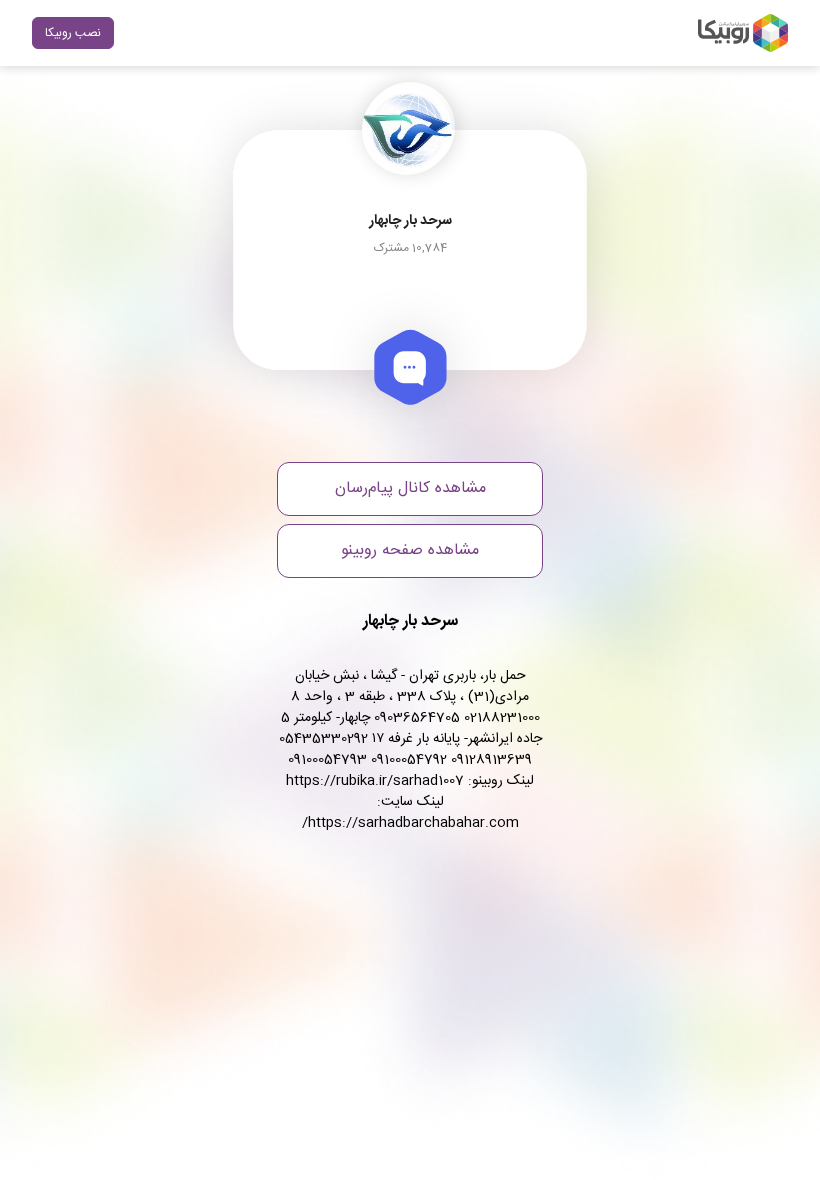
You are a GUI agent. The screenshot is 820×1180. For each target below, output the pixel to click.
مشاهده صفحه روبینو (410, 550)
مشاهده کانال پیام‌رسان (410, 488)
